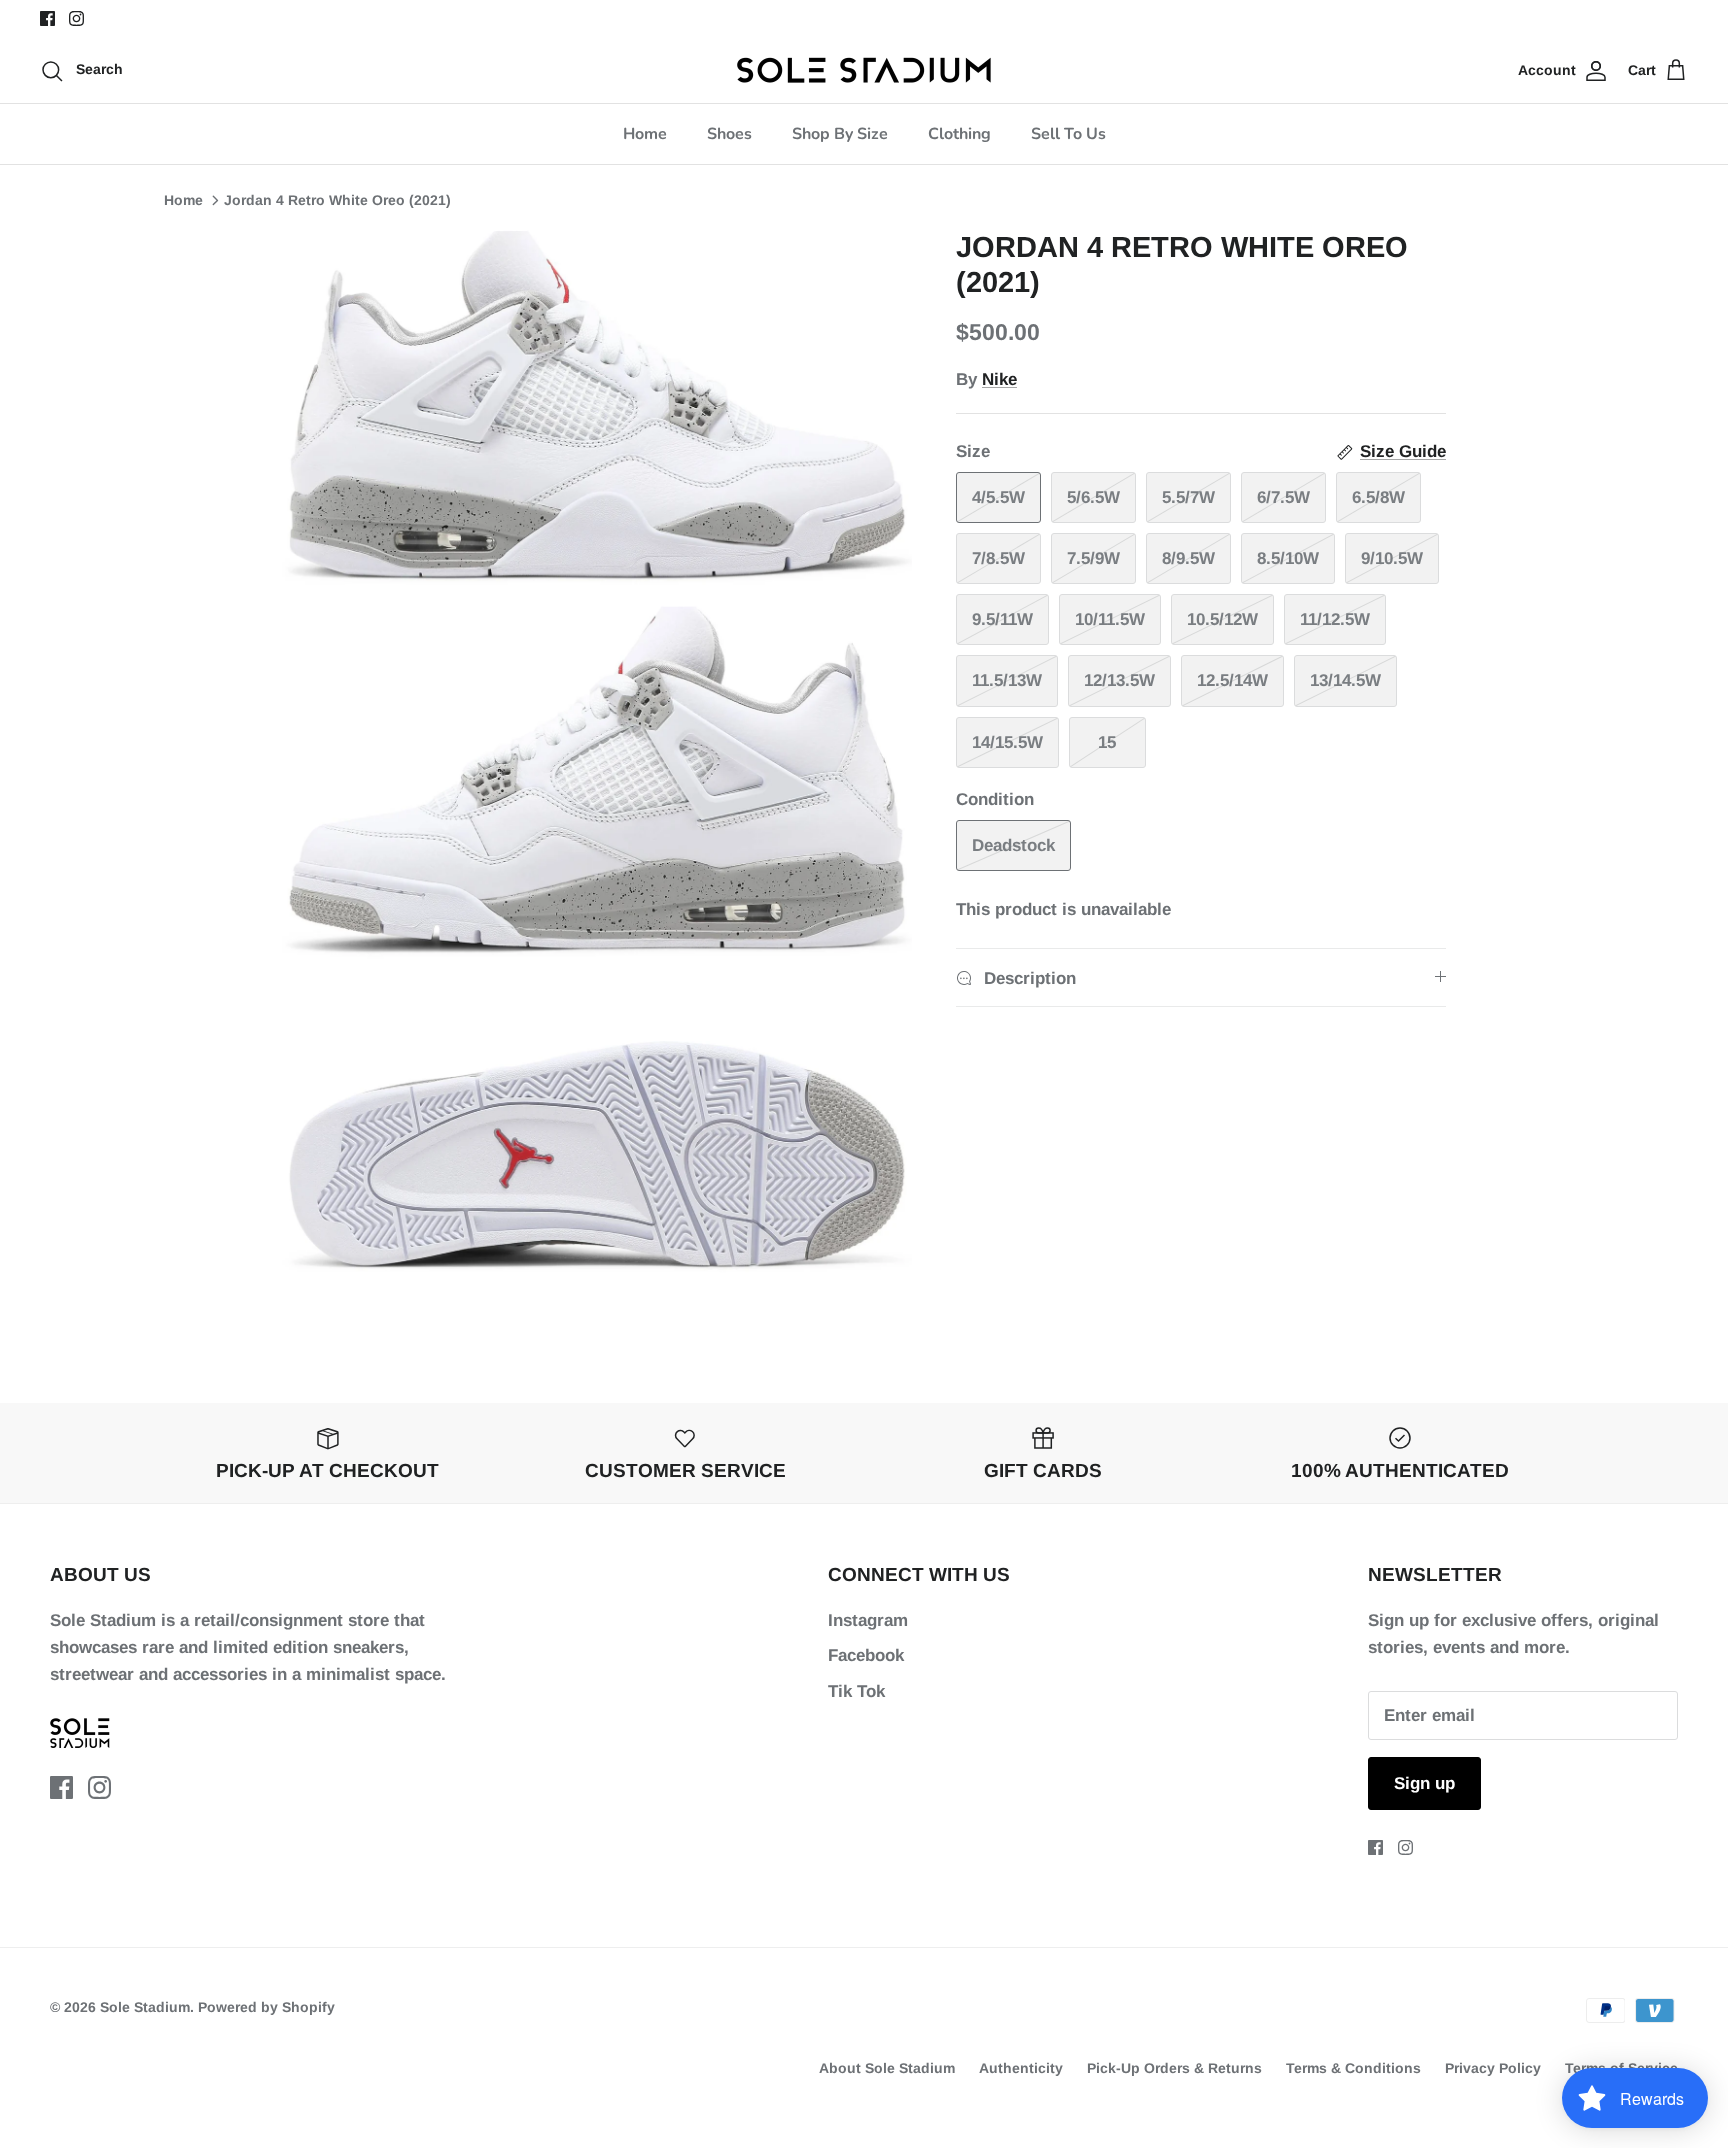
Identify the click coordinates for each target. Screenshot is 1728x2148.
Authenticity (1021, 2068)
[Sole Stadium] (864, 70)
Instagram (868, 1620)
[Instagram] (76, 18)
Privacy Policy (1493, 2068)
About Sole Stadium (887, 2068)
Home (645, 134)
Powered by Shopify (266, 2007)
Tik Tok (856, 1691)
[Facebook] (47, 18)
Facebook (866, 1655)
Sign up (1424, 1783)
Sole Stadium (145, 2007)
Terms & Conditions (1353, 2068)
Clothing (959, 134)
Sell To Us (1068, 134)
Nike (999, 379)
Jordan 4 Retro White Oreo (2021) (337, 200)
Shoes (729, 134)
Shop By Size (840, 134)
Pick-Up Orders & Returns (1174, 2068)
